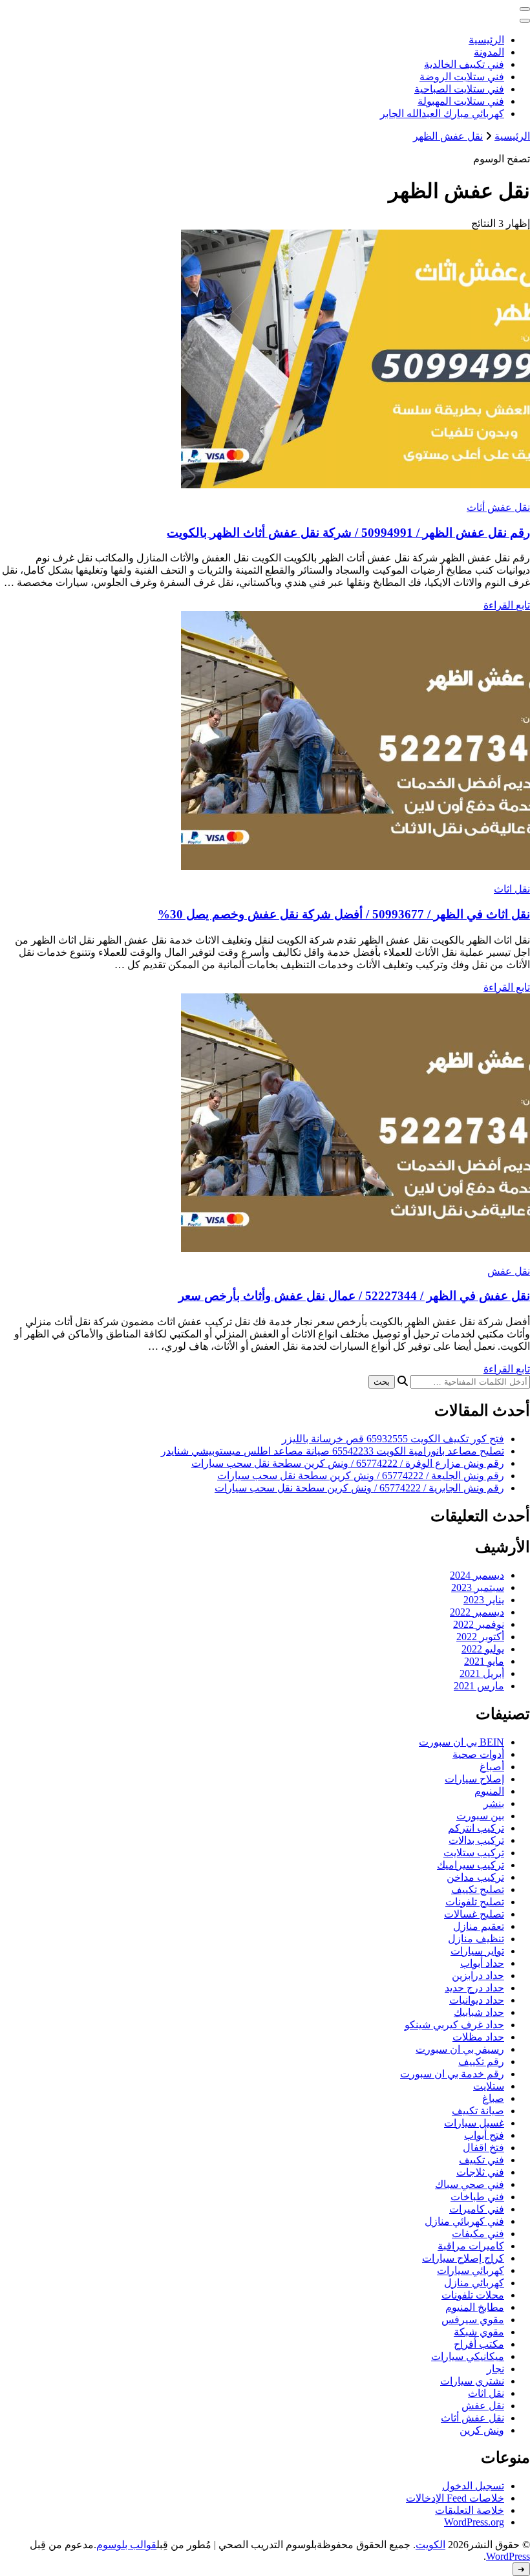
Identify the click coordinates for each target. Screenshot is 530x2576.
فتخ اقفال (483, 2148)
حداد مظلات (478, 2037)
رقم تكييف (481, 2062)
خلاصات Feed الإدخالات (455, 2498)
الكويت (430, 2545)
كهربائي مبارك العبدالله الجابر (442, 114)
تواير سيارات (477, 1951)
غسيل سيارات (474, 2123)
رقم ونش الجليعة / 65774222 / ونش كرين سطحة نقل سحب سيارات (361, 1476)
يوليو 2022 (483, 1649)
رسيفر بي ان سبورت (460, 2049)
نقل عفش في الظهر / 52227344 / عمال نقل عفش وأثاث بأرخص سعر (354, 1296)
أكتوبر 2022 (480, 1637)
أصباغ (492, 1767)
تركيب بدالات (476, 1840)
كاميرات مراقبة (471, 2246)
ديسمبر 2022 (477, 1612)
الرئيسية (486, 40)
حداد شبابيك (479, 2012)
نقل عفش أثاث (498, 507)
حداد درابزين (478, 1975)
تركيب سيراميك (471, 1865)
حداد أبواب (482, 1963)
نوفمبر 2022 (479, 1624)
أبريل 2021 (482, 1673)
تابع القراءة (507, 605)
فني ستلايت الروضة (462, 77)
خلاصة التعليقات (470, 2510)
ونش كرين (482, 2430)
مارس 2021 (479, 1686)
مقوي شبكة (479, 2332)
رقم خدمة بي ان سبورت (452, 2074)
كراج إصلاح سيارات (463, 2258)
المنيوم (489, 1791)
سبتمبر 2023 (478, 1587)
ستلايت (489, 2086)
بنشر (494, 1803)
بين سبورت (480, 1816)
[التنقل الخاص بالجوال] (525, 9)
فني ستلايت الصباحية (459, 89)
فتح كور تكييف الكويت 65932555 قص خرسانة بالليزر (393, 1439)
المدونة (489, 52)
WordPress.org (474, 2522)
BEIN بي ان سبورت (461, 1742)
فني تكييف (482, 2160)
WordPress (508, 2556)
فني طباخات (477, 2197)
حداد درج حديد (474, 1988)
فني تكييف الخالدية (464, 64)
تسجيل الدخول (473, 2486)
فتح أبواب (484, 2135)
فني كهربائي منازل (464, 2221)
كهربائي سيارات (471, 2270)
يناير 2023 (484, 1600)
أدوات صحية (478, 1754)
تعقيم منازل (479, 1926)
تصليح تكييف (478, 1889)
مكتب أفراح (479, 2344)
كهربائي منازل (474, 2283)
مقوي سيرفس (473, 2320)
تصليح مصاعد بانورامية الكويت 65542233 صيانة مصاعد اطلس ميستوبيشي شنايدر (333, 1451)
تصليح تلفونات (475, 1902)
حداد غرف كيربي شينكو (454, 2025)
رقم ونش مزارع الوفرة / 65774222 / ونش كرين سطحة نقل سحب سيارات (348, 1463)
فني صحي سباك (470, 2184)
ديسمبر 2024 (477, 1575)
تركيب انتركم (476, 1828)
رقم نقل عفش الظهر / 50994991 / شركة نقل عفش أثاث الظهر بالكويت (348, 533)
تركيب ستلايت (474, 1853)
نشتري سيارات (472, 2381)
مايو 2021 (484, 1661)
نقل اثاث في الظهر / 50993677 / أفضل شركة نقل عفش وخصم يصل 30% (344, 914)
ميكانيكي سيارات (468, 2356)
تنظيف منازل (476, 1939)
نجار (495, 2369)
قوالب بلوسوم (126, 2545)
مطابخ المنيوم (475, 2307)
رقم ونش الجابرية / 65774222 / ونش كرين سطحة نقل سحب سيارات (359, 1488)
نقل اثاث (512, 889)
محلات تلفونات (473, 2295)
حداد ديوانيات (477, 2000)
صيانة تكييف (478, 2111)
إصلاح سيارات (474, 1779)
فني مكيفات (478, 2234)
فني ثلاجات (480, 2172)
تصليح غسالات (474, 1914)
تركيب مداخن (475, 1877)
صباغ (493, 2098)
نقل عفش (509, 1271)
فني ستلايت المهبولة (461, 101)
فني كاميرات (477, 2209)
